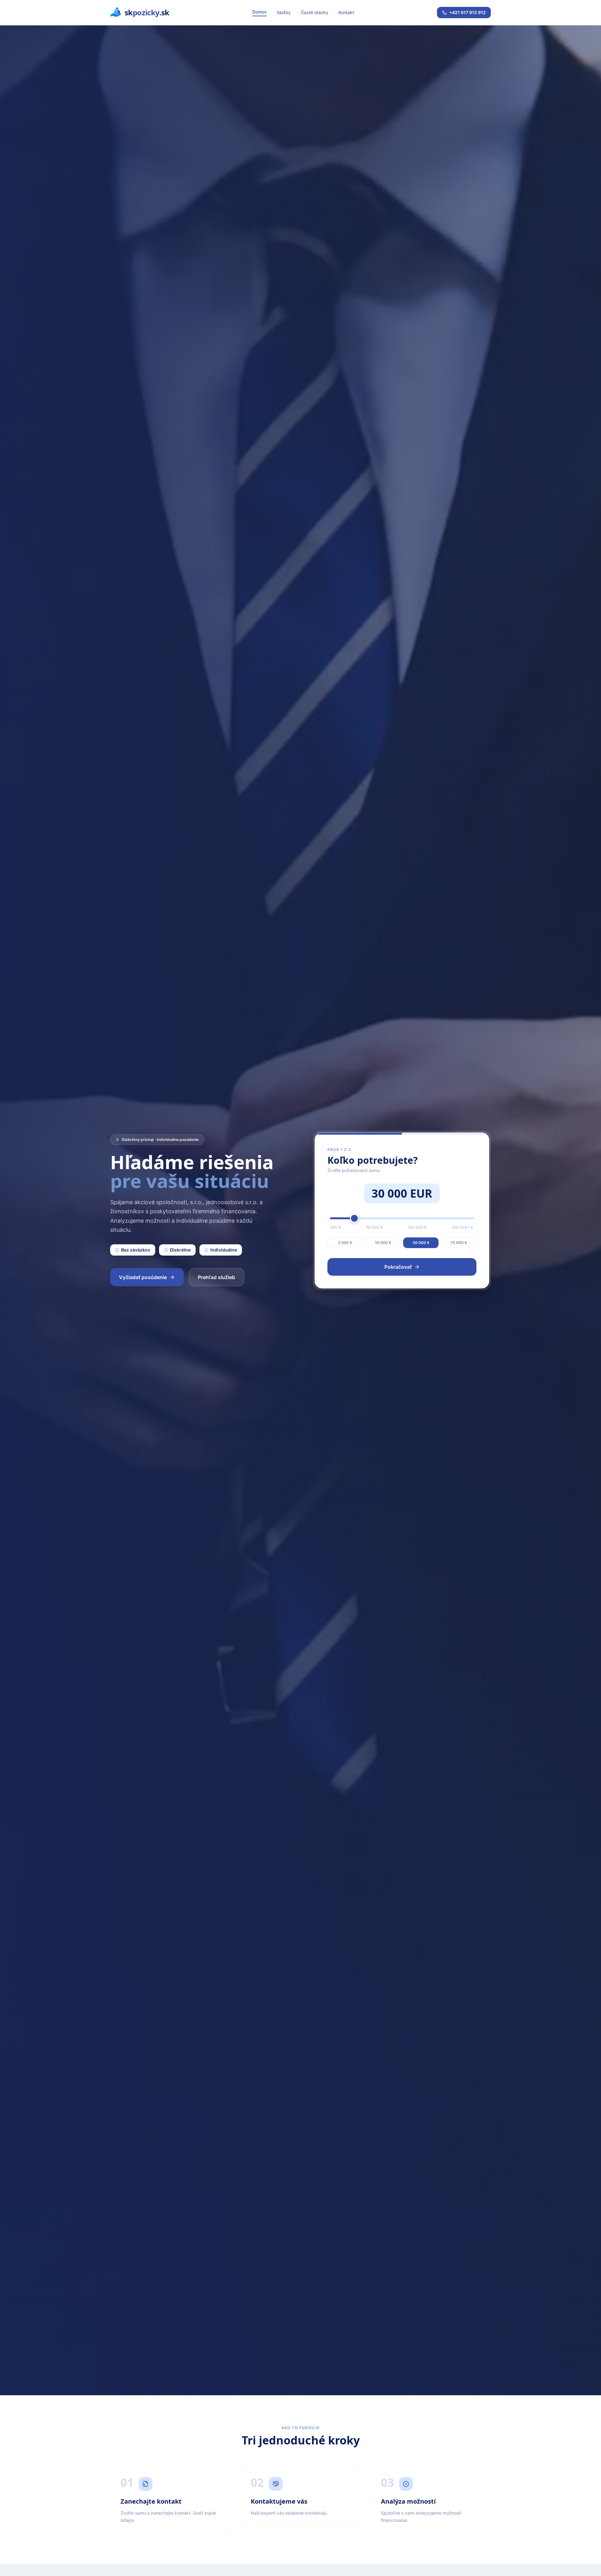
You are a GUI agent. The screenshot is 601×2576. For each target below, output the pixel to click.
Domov (259, 12)
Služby (284, 12)
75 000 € (459, 1243)
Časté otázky (315, 12)
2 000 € (345, 1243)
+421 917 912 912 (467, 12)
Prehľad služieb (216, 1277)
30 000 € (421, 1243)
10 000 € (383, 1243)
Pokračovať (398, 1267)
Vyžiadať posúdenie (143, 1277)
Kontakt (346, 12)
